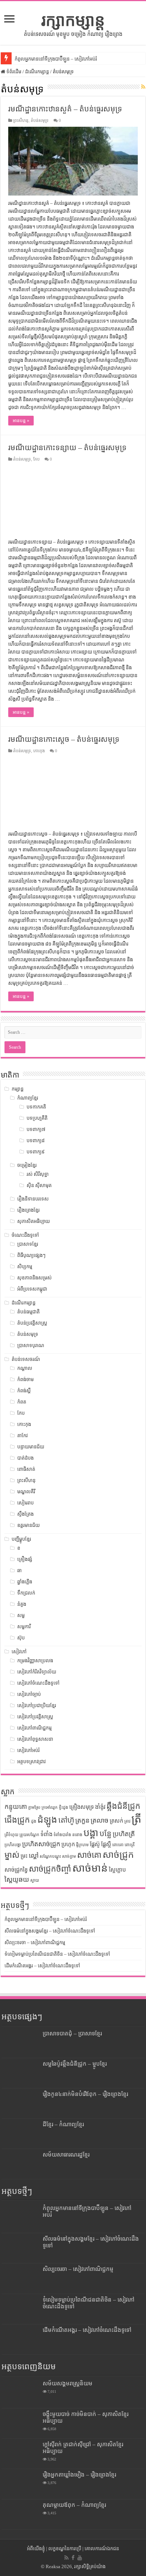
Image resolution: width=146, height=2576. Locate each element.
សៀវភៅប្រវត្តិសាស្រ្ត (35, 1717)
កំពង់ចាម (25, 1379)
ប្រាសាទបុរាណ (31, 1345)
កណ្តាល (25, 1368)
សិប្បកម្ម (25, 1267)
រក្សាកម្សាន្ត (73, 20)
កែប (36, 459)
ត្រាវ (127, 1821)
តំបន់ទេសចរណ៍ (26, 1359)
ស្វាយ (35, 1880)
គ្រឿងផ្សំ (25, 1559)
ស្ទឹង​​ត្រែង (25, 1514)
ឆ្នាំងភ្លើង (25, 1582)
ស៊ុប (21, 1638)
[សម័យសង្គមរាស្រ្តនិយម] (20, 2393)
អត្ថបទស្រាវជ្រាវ (31, 1762)
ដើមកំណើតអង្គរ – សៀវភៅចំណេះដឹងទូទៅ (42, 1966)
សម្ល (21, 1615)
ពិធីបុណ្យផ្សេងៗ (31, 1255)
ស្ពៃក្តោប (117, 1870)
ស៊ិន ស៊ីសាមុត (39, 1185)
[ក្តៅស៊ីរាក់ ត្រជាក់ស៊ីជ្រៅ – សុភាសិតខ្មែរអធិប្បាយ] (20, 2454)
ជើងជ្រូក (17, 1820)
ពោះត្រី (130, 1845)
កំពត (22, 1402)
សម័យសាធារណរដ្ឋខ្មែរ (66, 2154)
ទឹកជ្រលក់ (26, 1593)
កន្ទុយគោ (16, 1807)
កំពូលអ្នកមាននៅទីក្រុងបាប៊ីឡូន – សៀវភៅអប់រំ (56, 59)
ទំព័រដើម (13, 72)
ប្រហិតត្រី (124, 1834)
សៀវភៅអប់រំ (28, 1750)
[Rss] (66, 2558)
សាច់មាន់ (90, 1868)
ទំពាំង (46, 1834)
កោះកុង (39, 751)
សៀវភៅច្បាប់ (29, 1694)
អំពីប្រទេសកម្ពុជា (32, 1289)
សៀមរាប (25, 1503)
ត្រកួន (82, 1820)
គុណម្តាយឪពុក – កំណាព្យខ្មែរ (74, 2505)
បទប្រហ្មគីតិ (37, 1118)
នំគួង (22, 1604)
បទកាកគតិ (36, 1107)
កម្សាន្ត (18, 1089)
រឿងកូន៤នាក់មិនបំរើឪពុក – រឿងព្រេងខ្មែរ (85, 2094)
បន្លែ (106, 1833)
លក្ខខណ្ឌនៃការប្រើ (65, 2549)
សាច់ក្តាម (69, 1856)
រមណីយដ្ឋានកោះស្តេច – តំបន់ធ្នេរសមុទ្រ (64, 739)
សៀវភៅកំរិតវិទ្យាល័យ (37, 1672)
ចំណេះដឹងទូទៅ (25, 1235)
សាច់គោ (89, 1855)
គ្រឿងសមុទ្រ (82, 1807)
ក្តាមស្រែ (34, 1807)
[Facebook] (73, 2558)
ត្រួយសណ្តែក (29, 1835)
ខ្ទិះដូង (63, 1807)
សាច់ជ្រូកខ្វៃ (16, 1870)
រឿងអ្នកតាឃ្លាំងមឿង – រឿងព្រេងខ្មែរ (79, 2474)
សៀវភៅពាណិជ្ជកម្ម (34, 1728)
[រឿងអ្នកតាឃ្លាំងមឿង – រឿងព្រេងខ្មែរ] (20, 2484)
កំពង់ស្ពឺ (24, 1391)
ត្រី (136, 1819)
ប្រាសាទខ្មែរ (28, 1244)
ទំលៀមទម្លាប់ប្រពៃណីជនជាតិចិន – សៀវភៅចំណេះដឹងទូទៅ (57, 1954)
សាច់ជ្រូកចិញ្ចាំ (50, 1869)
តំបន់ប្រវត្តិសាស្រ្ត (32, 1323)
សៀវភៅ (19, 1652)
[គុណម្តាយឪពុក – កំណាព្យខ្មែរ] (20, 2514)
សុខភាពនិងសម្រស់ (34, 1278)
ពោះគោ (118, 1845)
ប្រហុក (68, 1844)
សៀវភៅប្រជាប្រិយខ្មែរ (37, 1705)
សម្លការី (24, 1627)
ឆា (19, 1570)
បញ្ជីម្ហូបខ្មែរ (21, 1539)
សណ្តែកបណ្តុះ (50, 1856)
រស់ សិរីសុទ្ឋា (38, 1174)
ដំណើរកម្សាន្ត (37, 72)
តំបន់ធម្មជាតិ (28, 1312)
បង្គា (91, 1833)
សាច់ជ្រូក (118, 1855)
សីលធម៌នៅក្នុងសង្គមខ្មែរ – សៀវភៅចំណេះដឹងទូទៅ (50, 1931)
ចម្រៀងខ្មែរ (27, 1165)
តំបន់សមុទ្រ (40, 120)
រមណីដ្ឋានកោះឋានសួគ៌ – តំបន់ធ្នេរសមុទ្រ (65, 109)
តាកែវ (22, 1435)
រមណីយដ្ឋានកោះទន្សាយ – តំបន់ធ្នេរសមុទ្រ (67, 448)
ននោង (77, 1835)
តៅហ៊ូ (66, 1820)
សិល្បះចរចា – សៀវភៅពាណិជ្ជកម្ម (35, 1942)
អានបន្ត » (21, 421)
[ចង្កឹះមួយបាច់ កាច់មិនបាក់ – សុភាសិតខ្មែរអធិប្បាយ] (20, 2423)
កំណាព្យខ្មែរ (28, 1098)
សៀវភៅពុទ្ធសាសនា (35, 1739)
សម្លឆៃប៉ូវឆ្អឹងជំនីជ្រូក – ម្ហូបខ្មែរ (75, 2064)
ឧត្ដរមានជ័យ (28, 1525)
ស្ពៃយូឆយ (17, 1879)
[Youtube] (80, 2558)
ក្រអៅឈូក (50, 1807)
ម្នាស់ (12, 1855)
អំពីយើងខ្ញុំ (36, 2549)
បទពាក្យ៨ (36, 1141)
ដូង (34, 1821)
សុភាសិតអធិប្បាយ (34, 1221)
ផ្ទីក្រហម (82, 1845)
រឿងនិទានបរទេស (33, 1199)
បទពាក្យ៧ (36, 1129)
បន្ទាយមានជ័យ (31, 1447)
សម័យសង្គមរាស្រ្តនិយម (68, 2383)
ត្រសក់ (116, 1821)
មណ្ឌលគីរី (26, 1492)
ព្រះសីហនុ (21, 120)
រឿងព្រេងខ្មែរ (28, 1210)
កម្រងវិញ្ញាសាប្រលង (35, 1661)
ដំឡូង (47, 1819)
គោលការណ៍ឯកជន (102, 2549)
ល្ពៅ (34, 1856)
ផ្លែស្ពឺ (106, 1844)
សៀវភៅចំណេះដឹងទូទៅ (38, 1683)
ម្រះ (24, 1856)
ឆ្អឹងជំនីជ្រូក (124, 1806)
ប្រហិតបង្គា (13, 1845)
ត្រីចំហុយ (11, 1835)
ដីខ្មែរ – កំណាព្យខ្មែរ (63, 2124)
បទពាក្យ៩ (36, 1152)
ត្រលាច (100, 1820)
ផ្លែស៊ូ (95, 1844)
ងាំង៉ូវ (100, 1807)
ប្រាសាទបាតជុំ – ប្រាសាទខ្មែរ (72, 2033)
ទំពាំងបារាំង (62, 1835)
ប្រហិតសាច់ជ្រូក (41, 1844)
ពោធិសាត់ (26, 1469)
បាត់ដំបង (25, 1458)
